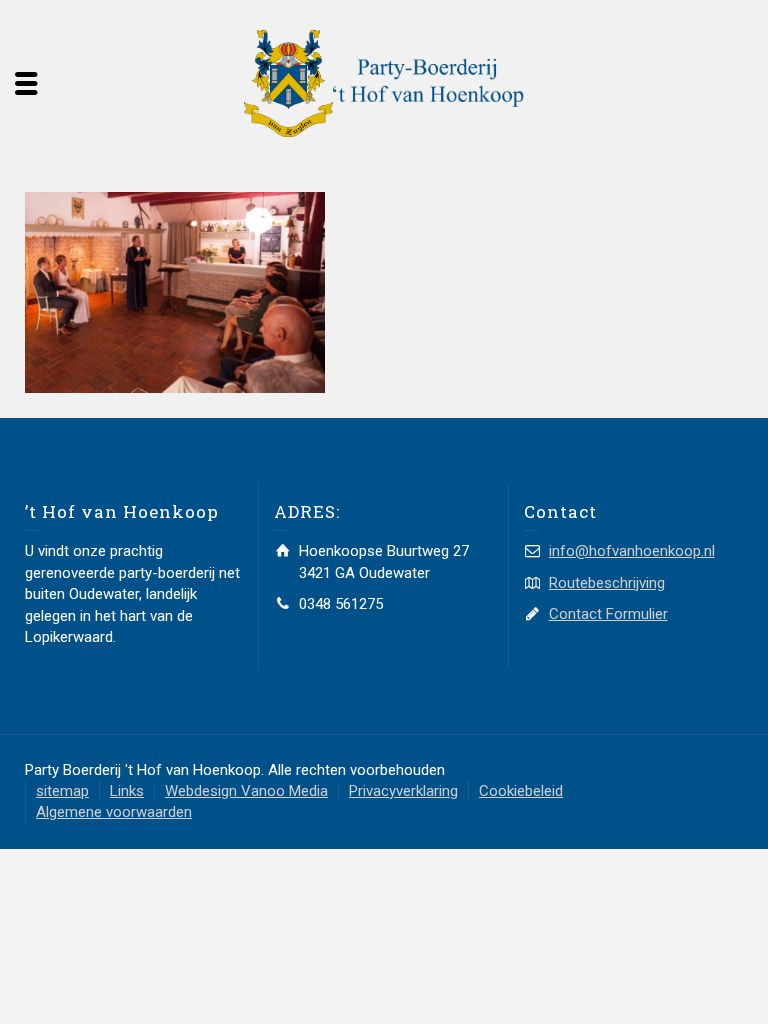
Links (127, 791)
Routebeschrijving (607, 583)
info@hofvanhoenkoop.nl (632, 551)
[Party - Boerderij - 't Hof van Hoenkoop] (384, 82)
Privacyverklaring (403, 791)
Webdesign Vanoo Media (246, 791)
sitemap (62, 791)
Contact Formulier (608, 614)
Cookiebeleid (521, 791)
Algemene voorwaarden (114, 812)
